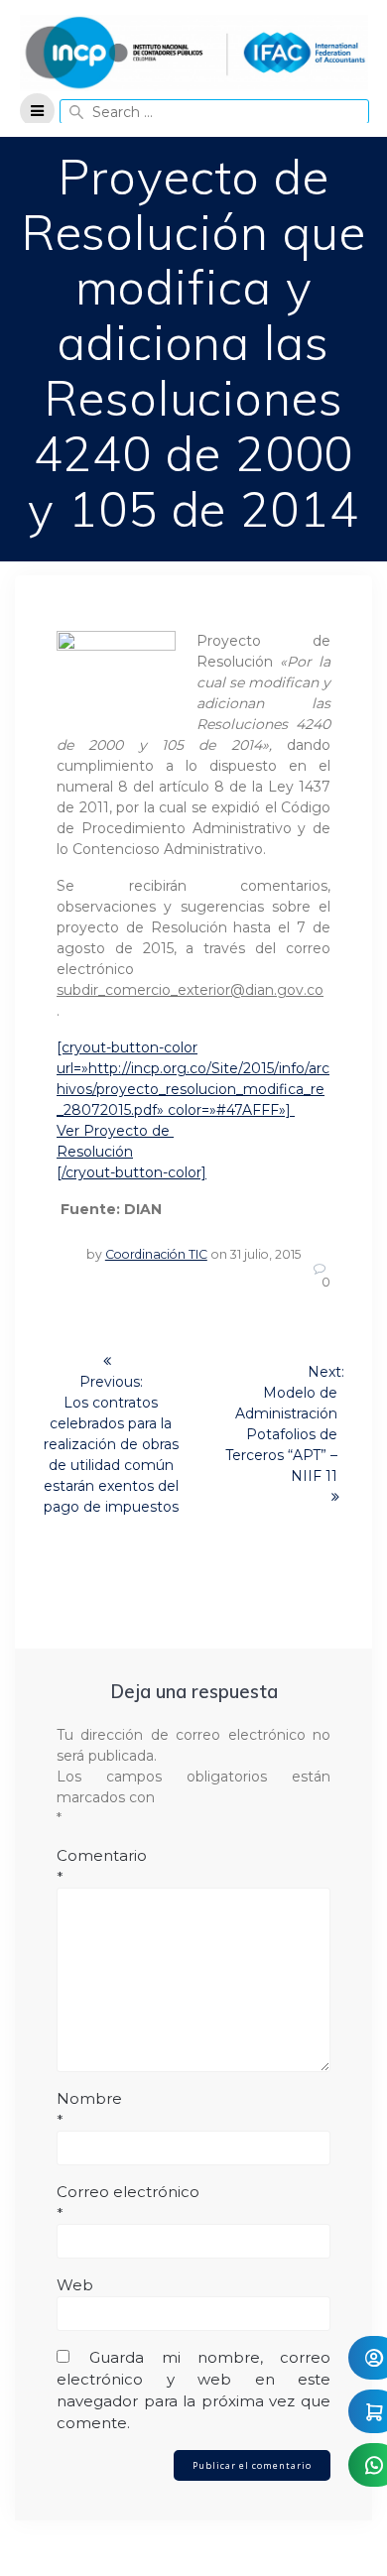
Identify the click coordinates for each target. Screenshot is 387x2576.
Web (75, 2285)
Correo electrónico (128, 2203)
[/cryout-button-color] (131, 1172)
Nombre (89, 2109)
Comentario (102, 1866)
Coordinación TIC (156, 1254)
